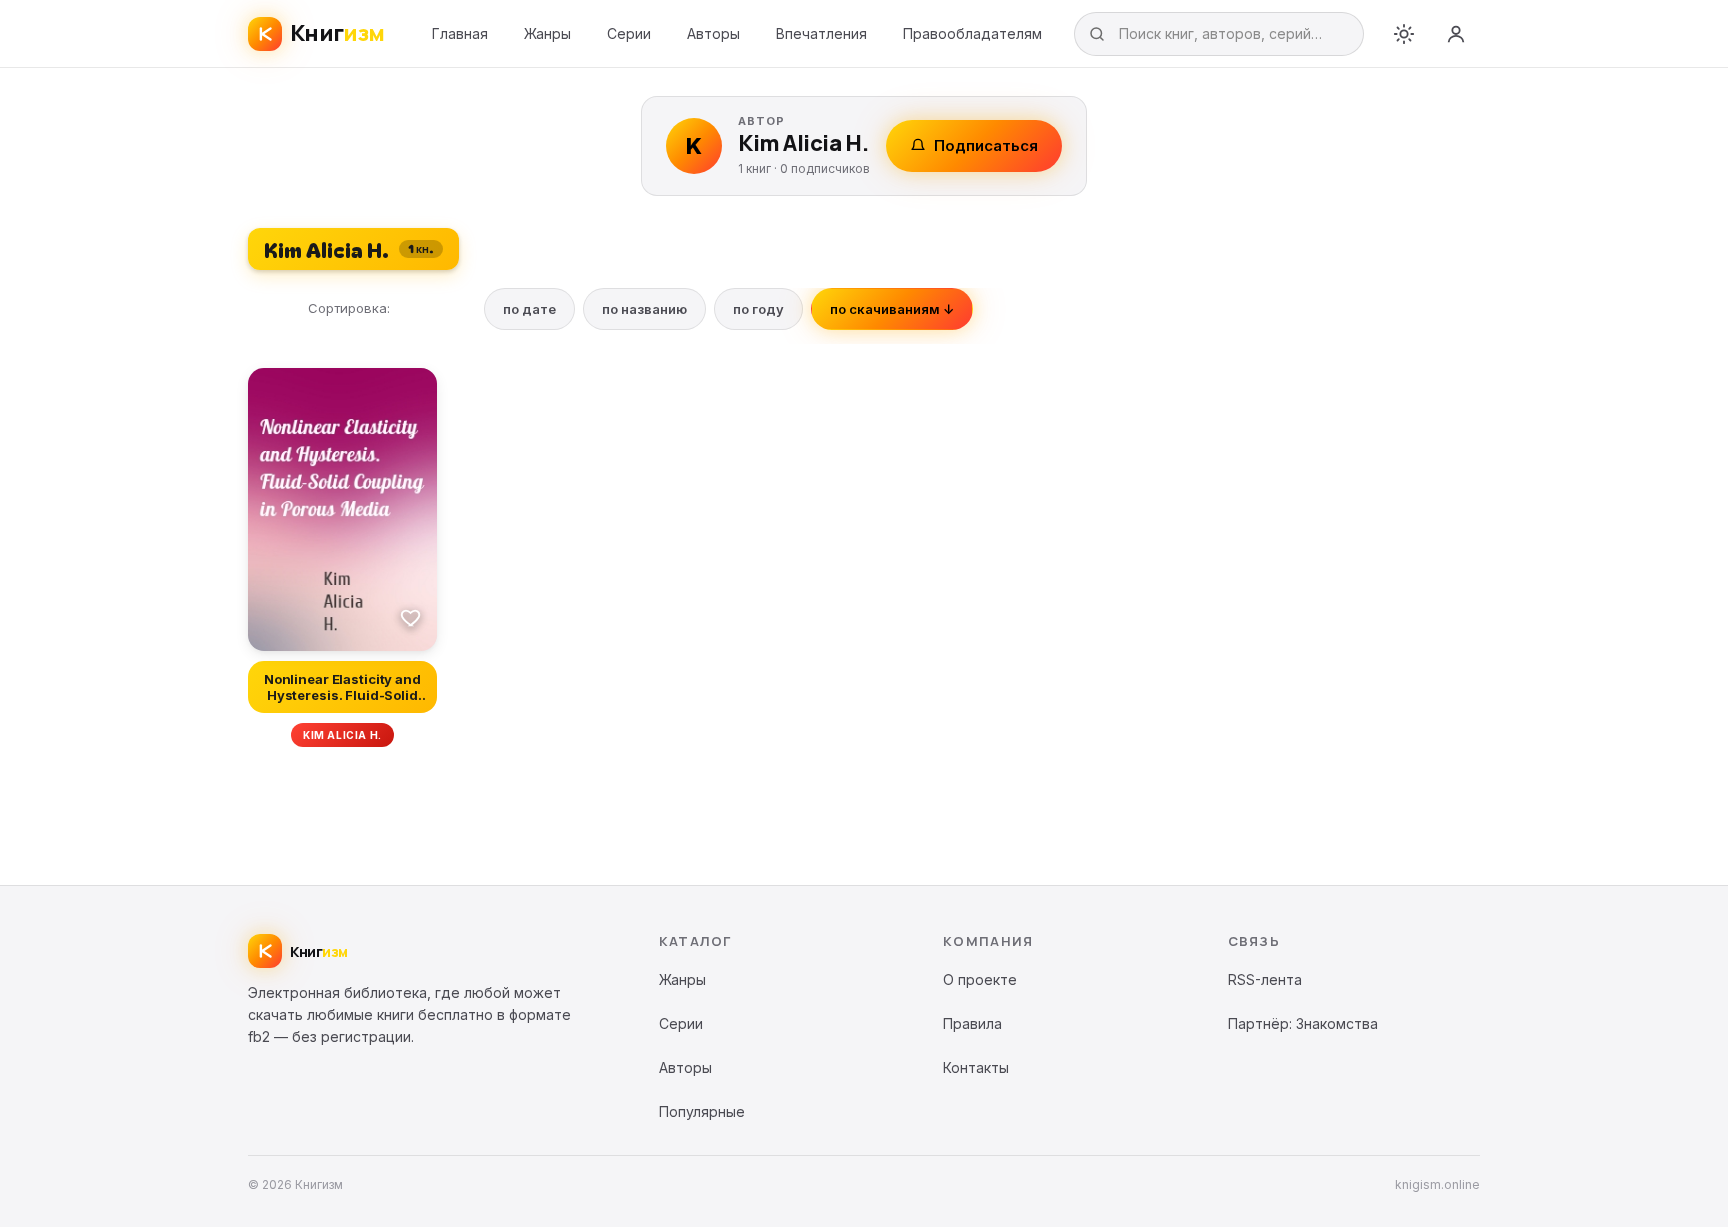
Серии (629, 33)
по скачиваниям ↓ (892, 309)
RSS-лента (1265, 979)
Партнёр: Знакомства (1303, 1023)
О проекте (980, 979)
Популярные (702, 1111)
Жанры (547, 33)
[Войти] (1456, 34)
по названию (644, 309)
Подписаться (986, 145)
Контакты (976, 1067)
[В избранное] (411, 617)
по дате (529, 309)
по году (758, 309)
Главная (460, 33)
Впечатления (821, 33)
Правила (972, 1023)
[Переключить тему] (1404, 34)
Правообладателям (972, 33)
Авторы (713, 33)
